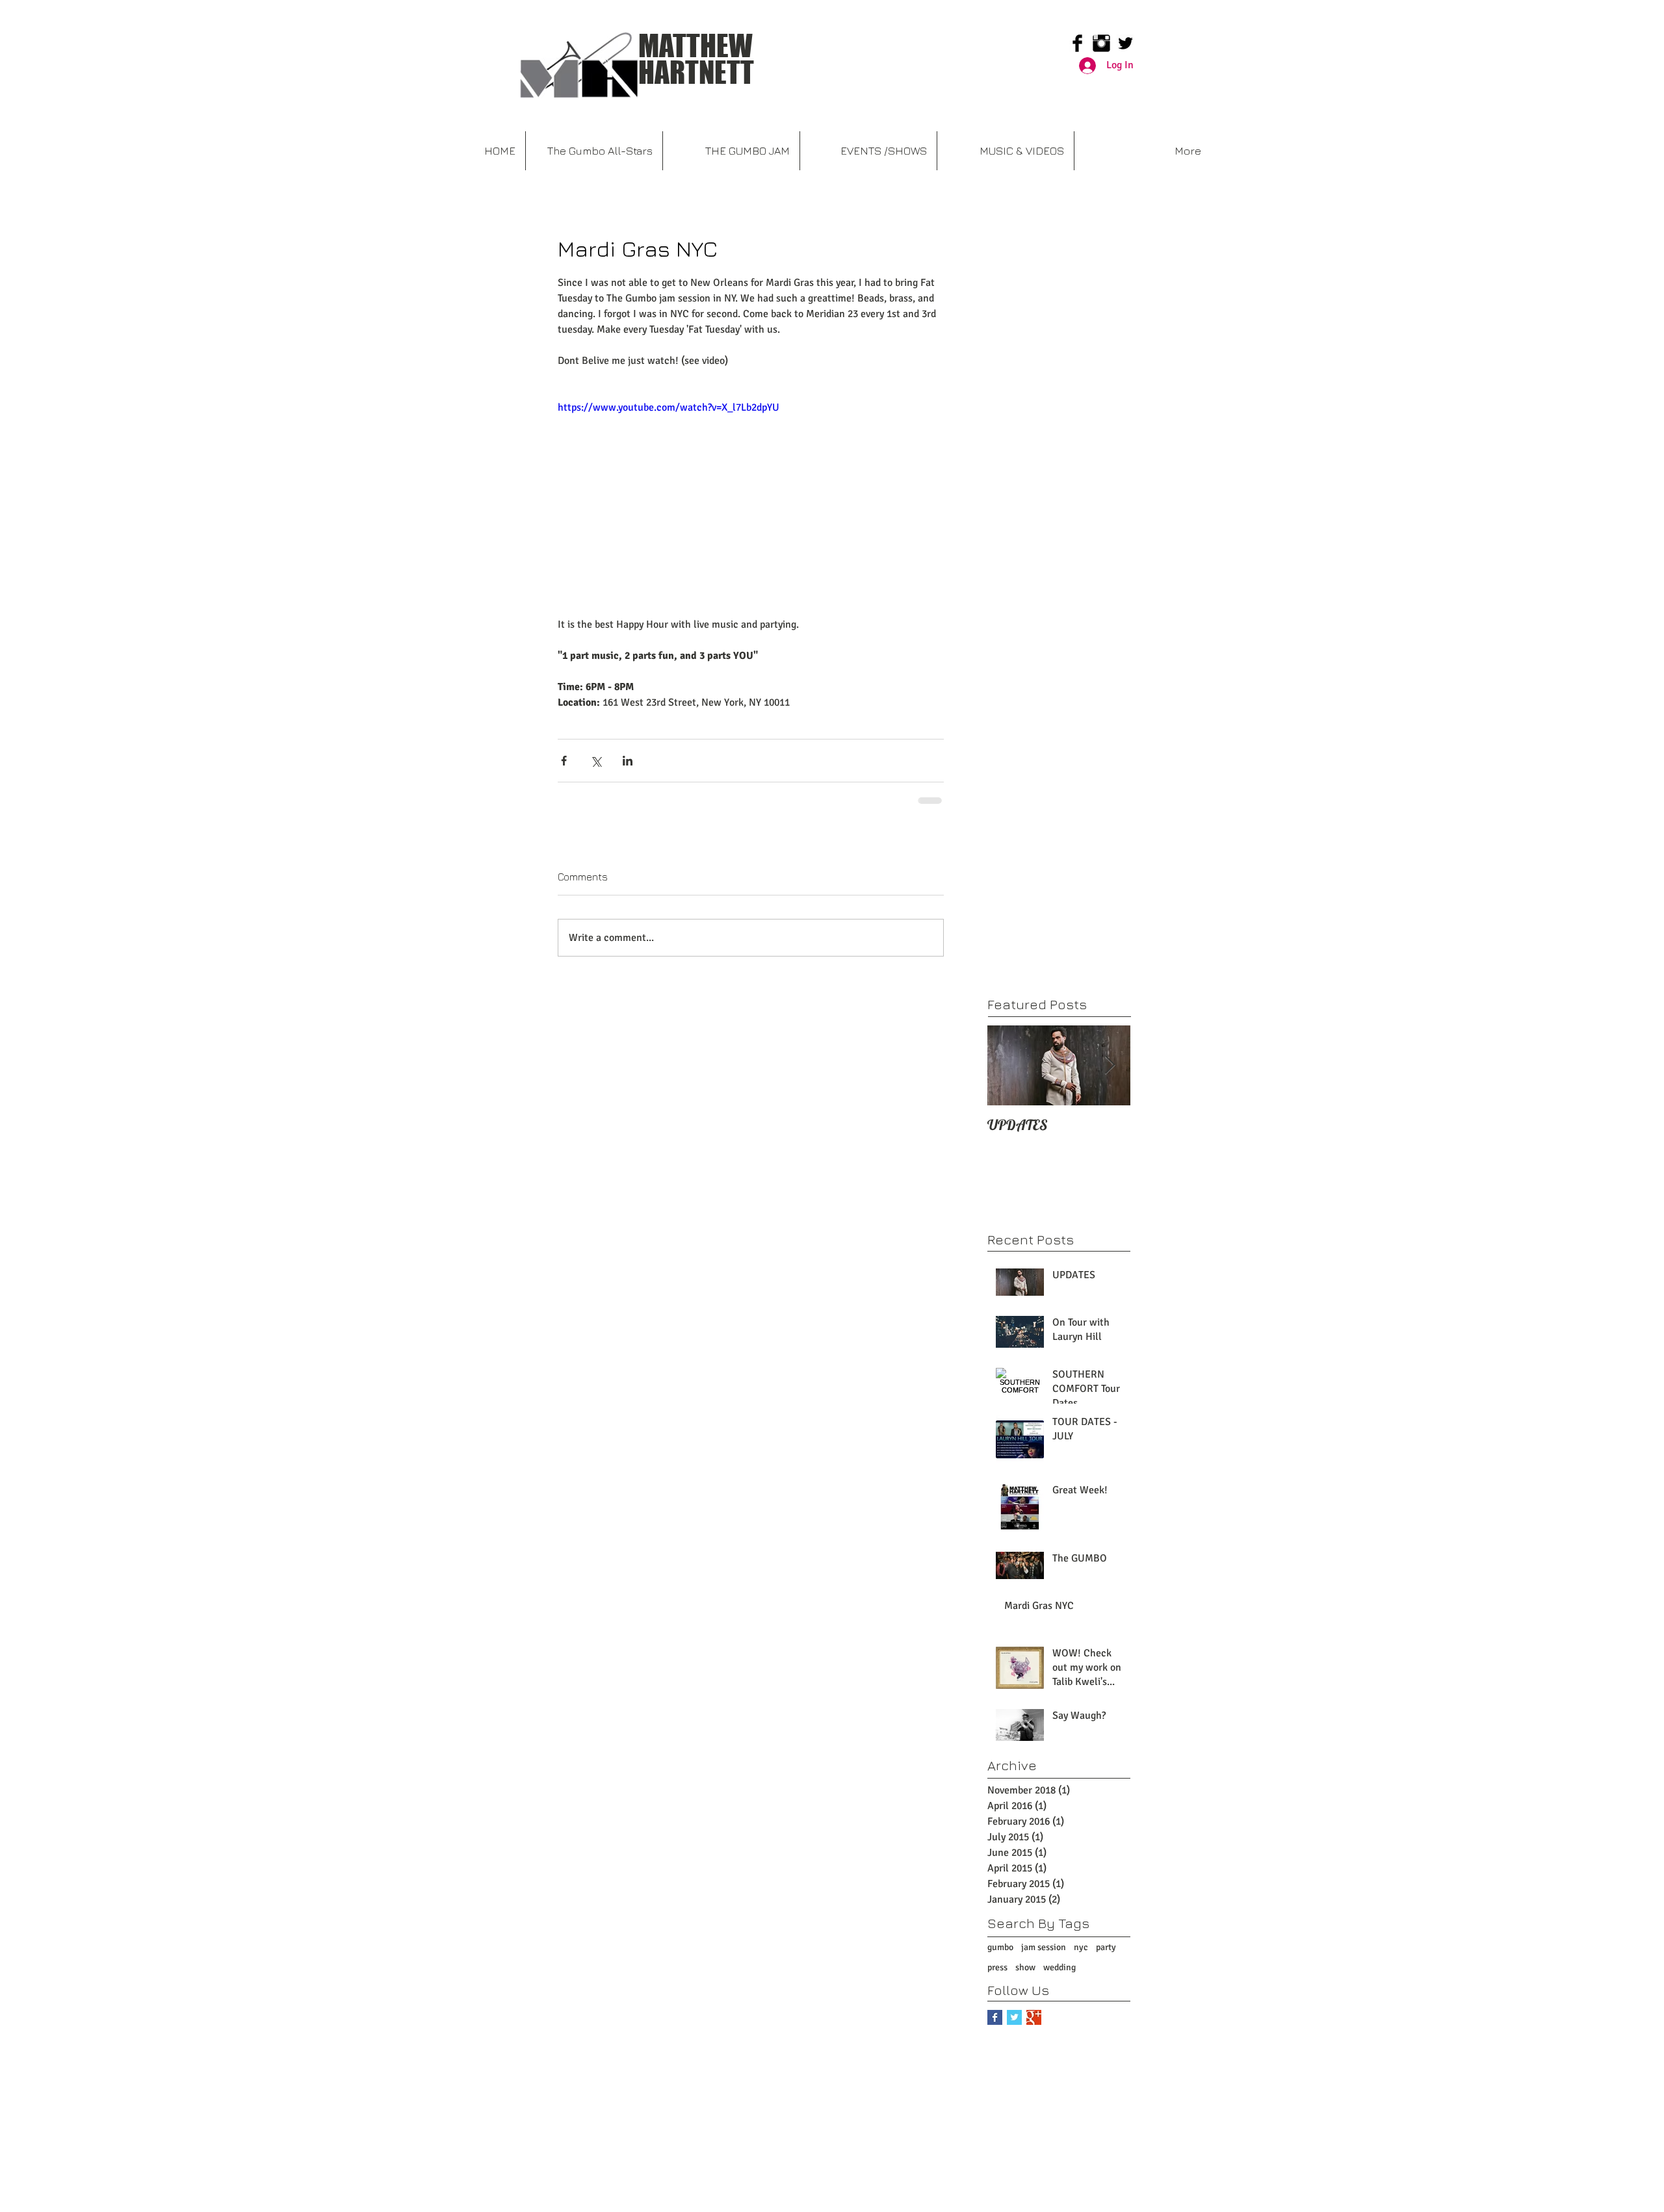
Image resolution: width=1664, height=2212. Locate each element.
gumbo (1000, 1947)
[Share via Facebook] (564, 761)
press (997, 1967)
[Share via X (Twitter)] (596, 761)
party (1106, 1947)
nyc (1081, 1947)
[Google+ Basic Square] (1034, 2017)
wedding (1059, 1967)
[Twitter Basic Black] (1125, 43)
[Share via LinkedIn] (628, 761)
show (1025, 1967)
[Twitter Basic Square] (1014, 2017)
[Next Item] (1110, 1065)
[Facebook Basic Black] (1077, 43)
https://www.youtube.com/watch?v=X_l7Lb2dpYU (669, 407)
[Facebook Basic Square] (995, 2017)
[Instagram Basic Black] (1101, 43)
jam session (1044, 1947)
